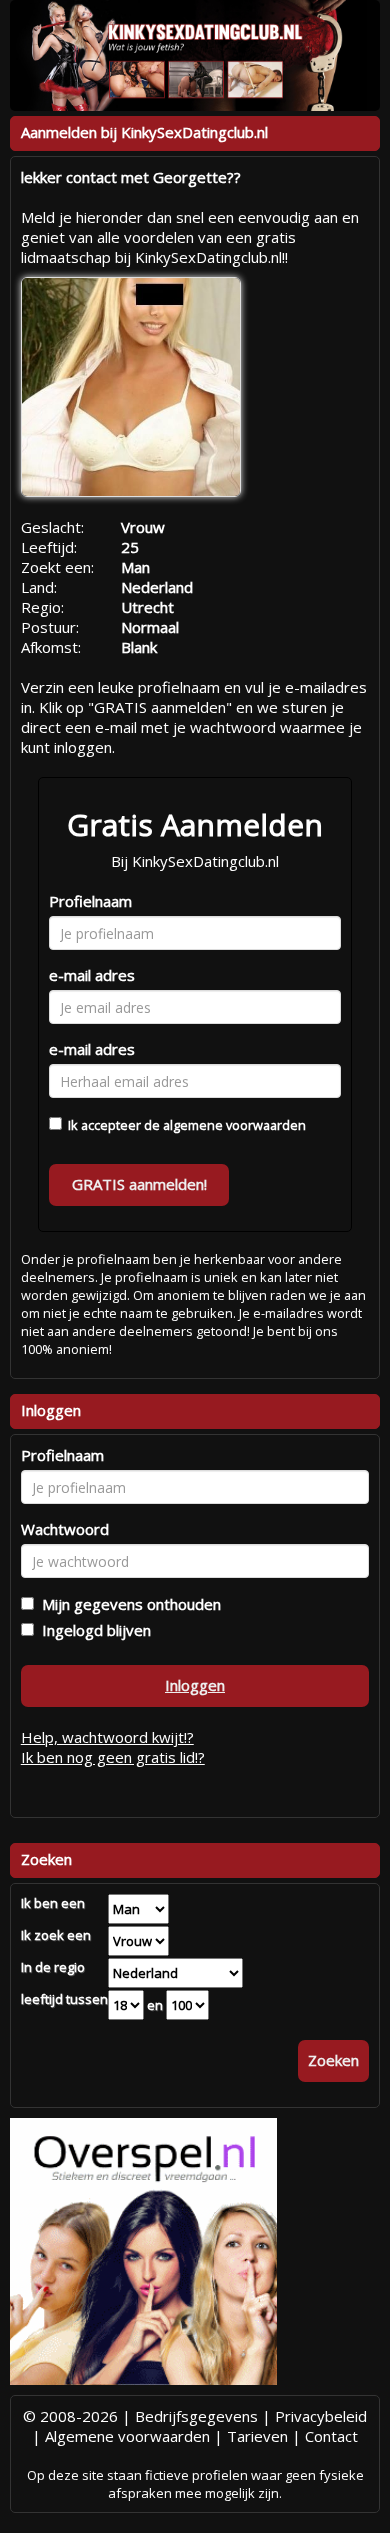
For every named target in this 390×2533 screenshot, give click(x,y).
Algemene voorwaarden (127, 2436)
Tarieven (257, 2436)
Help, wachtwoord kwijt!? (107, 1737)
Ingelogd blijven (92, 1630)
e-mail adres (92, 975)
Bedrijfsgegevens (196, 2416)
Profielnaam (90, 901)
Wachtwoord (65, 1529)
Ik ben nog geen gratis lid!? (113, 1757)
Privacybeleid (321, 2416)
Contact (331, 2436)
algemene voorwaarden (234, 1125)
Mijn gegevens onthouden (127, 1604)
